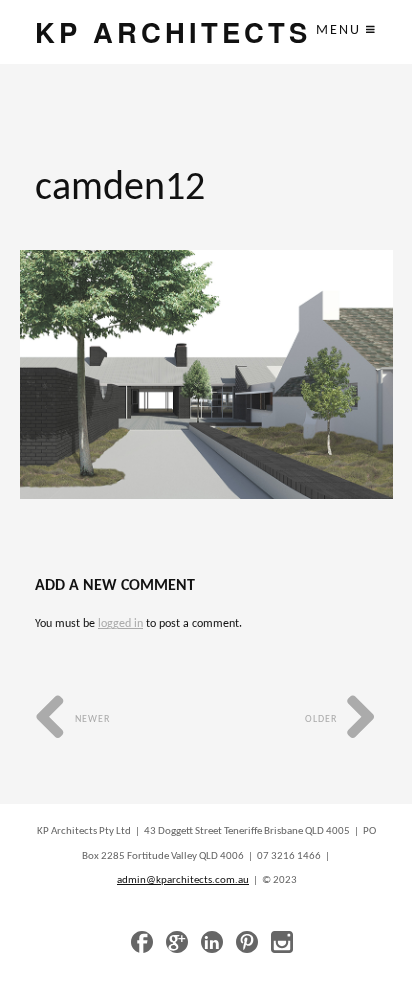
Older (322, 719)
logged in (120, 624)
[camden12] (206, 374)
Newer (91, 719)
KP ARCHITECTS (173, 31)
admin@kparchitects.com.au (183, 880)
